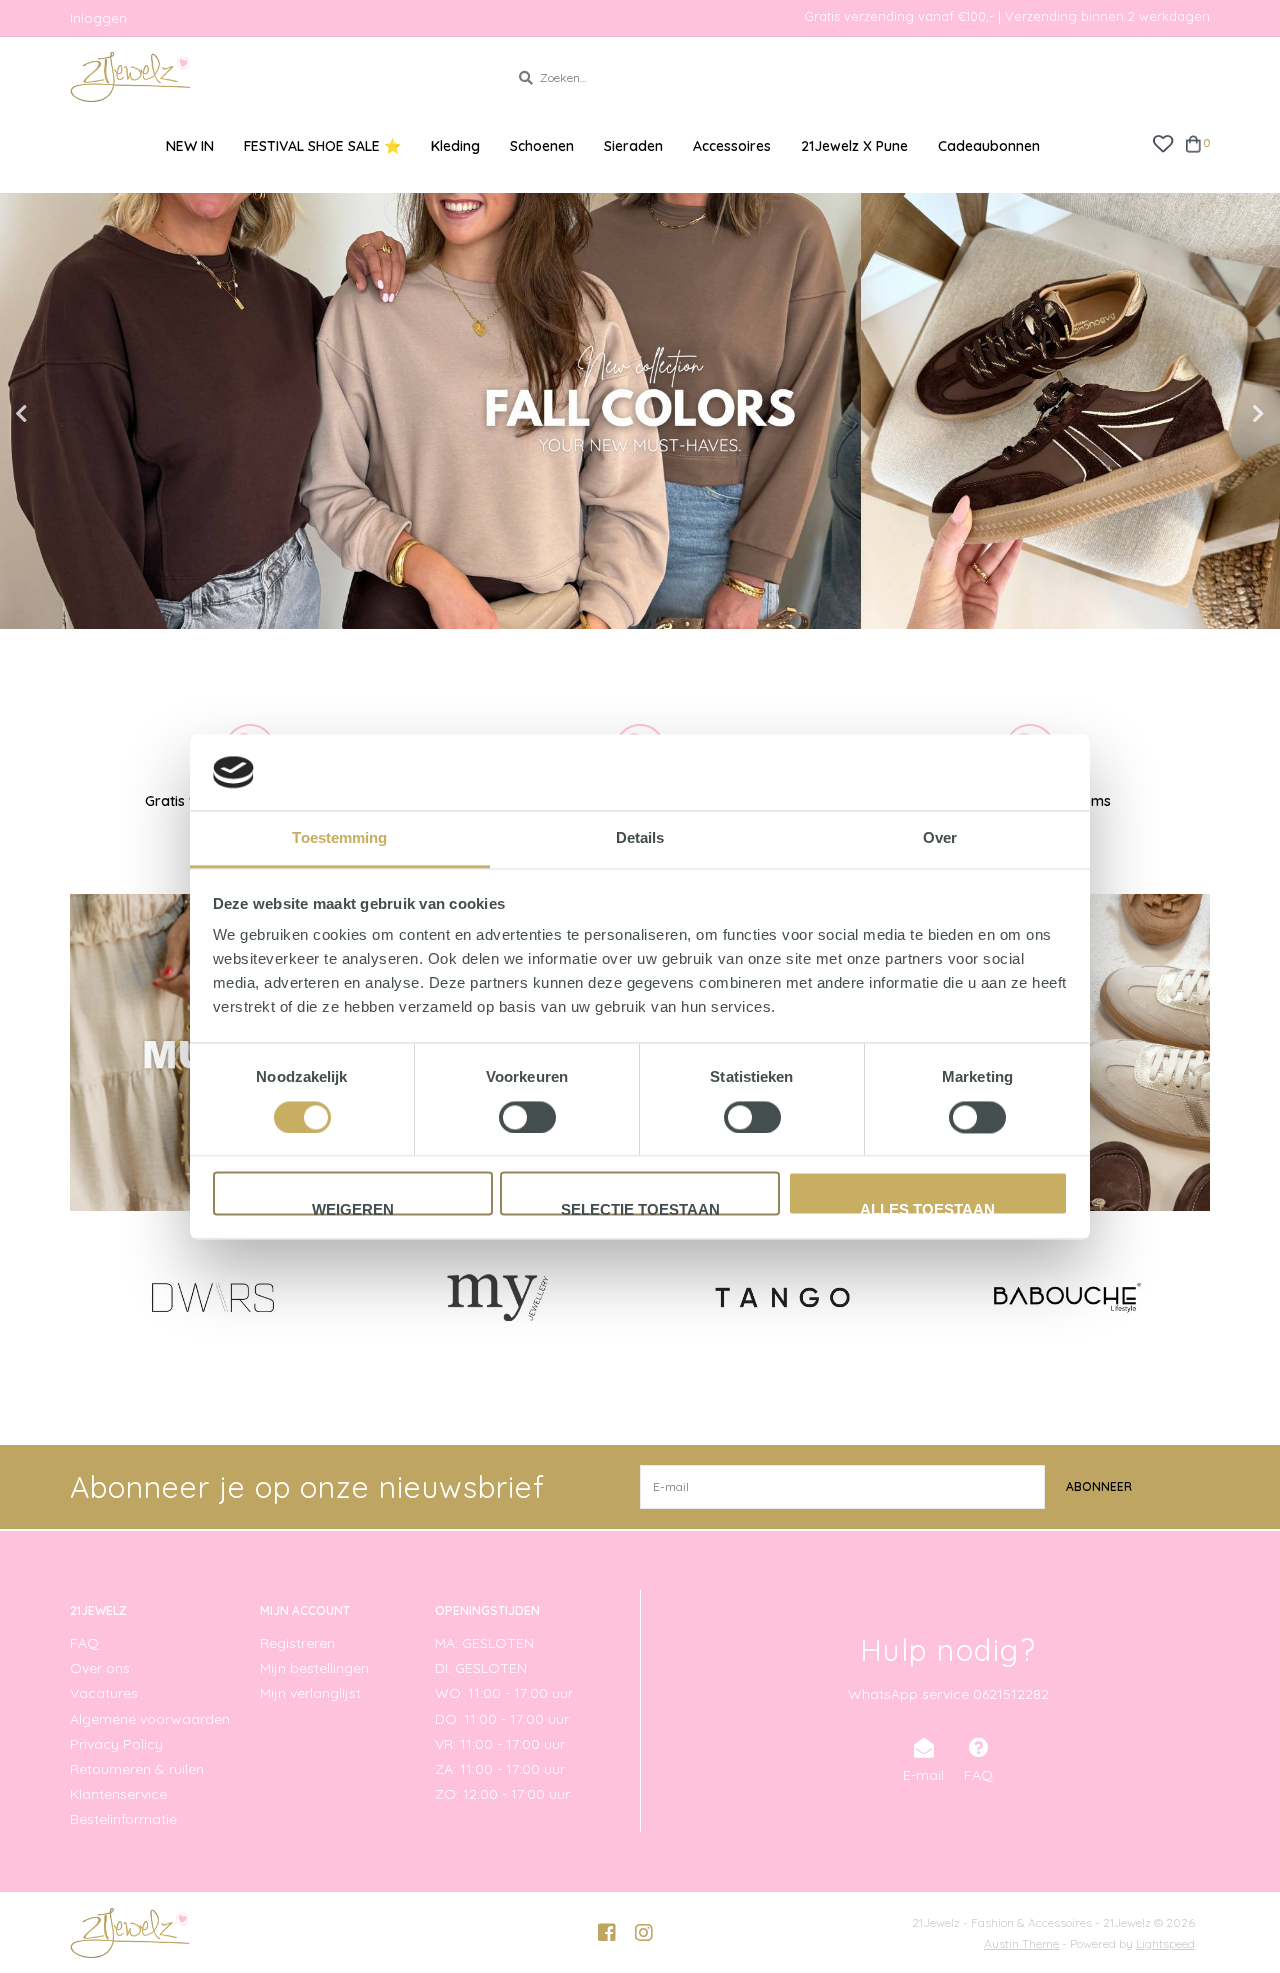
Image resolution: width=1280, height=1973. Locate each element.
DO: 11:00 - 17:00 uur (502, 1719)
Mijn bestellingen (314, 1668)
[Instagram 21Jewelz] (644, 1933)
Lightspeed (1165, 1943)
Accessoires (732, 146)
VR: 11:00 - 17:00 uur (500, 1744)
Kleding (455, 146)
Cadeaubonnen (989, 146)
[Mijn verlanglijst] (1162, 142)
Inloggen (98, 18)
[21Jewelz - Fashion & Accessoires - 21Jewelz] (274, 77)
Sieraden (633, 146)
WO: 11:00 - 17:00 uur (504, 1693)
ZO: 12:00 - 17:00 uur (502, 1794)
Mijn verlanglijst (310, 1693)
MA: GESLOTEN (484, 1643)
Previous (65, 414)
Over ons (100, 1668)
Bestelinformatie (123, 1819)
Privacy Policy (116, 1744)
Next (1215, 414)
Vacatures (104, 1693)
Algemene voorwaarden (150, 1719)
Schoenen (542, 146)
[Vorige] (81, 1297)
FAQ (84, 1643)
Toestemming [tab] (339, 838)
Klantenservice (118, 1794)
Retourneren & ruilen (137, 1769)
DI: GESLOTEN (481, 1668)
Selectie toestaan (640, 1209)
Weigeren (353, 1209)
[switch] (527, 1117)
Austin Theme (1021, 1943)
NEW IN (190, 146)
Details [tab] (640, 838)
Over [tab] (940, 838)
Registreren (297, 1643)
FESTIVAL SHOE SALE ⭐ (322, 146)
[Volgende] (1198, 1297)
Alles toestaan (927, 1209)
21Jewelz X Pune (854, 146)
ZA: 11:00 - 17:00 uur (500, 1769)
